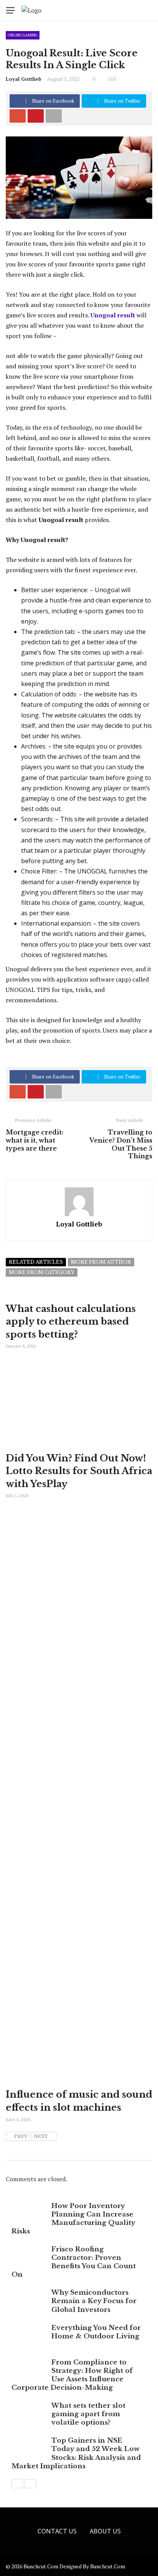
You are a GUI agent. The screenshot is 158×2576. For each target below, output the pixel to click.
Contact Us (57, 2531)
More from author (101, 1262)
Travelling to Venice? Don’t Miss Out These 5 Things (121, 1144)
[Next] (30, 2484)
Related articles (36, 1262)
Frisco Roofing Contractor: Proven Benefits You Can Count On (74, 2262)
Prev (21, 2136)
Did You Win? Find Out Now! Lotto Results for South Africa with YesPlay (79, 1471)
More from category (42, 1272)
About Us (105, 2531)
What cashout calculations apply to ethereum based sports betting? (71, 1322)
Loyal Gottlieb (24, 79)
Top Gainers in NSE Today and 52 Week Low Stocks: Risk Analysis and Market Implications (76, 2453)
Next (41, 2136)
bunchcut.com (108, 2566)
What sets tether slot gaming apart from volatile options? (88, 2414)
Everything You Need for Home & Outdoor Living (96, 2332)
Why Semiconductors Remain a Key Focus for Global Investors (94, 2301)
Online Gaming (23, 35)
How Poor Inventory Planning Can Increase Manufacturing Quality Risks (73, 2219)
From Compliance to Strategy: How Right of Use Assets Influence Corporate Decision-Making (72, 2375)
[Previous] (17, 2484)
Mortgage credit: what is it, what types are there (35, 1140)
